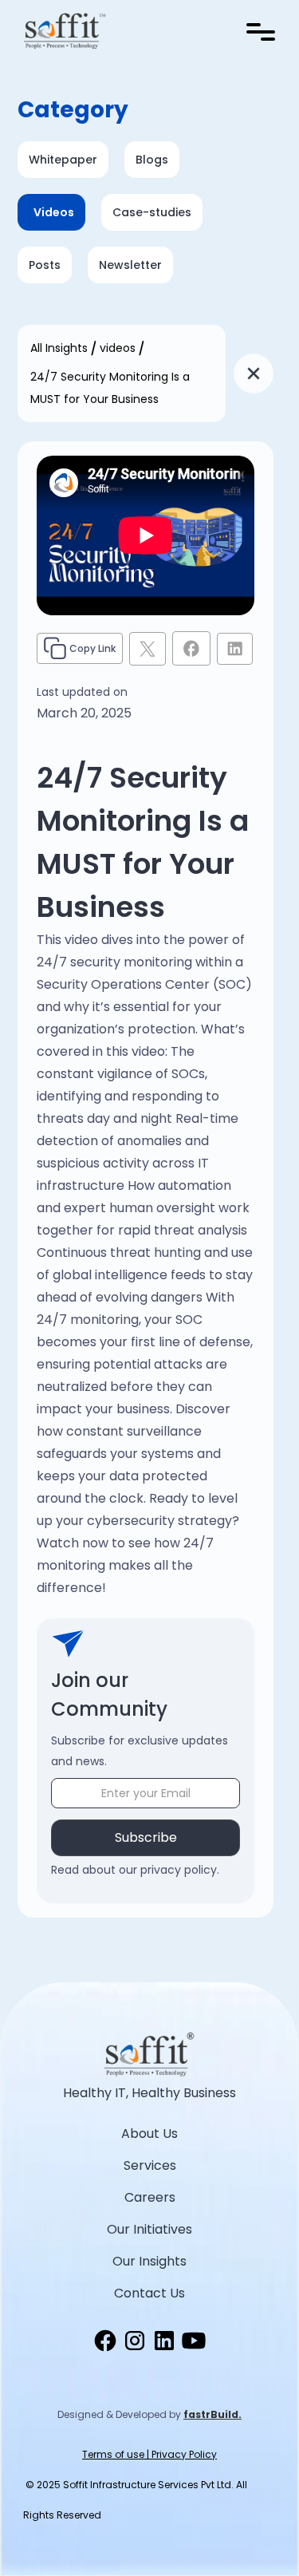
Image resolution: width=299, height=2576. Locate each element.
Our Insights (149, 2261)
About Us (149, 2133)
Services (150, 2165)
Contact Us (149, 2293)
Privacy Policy (184, 2454)
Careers (150, 2197)
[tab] (152, 160)
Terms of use (113, 2454)
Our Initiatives (149, 2229)
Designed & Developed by (149, 2414)
